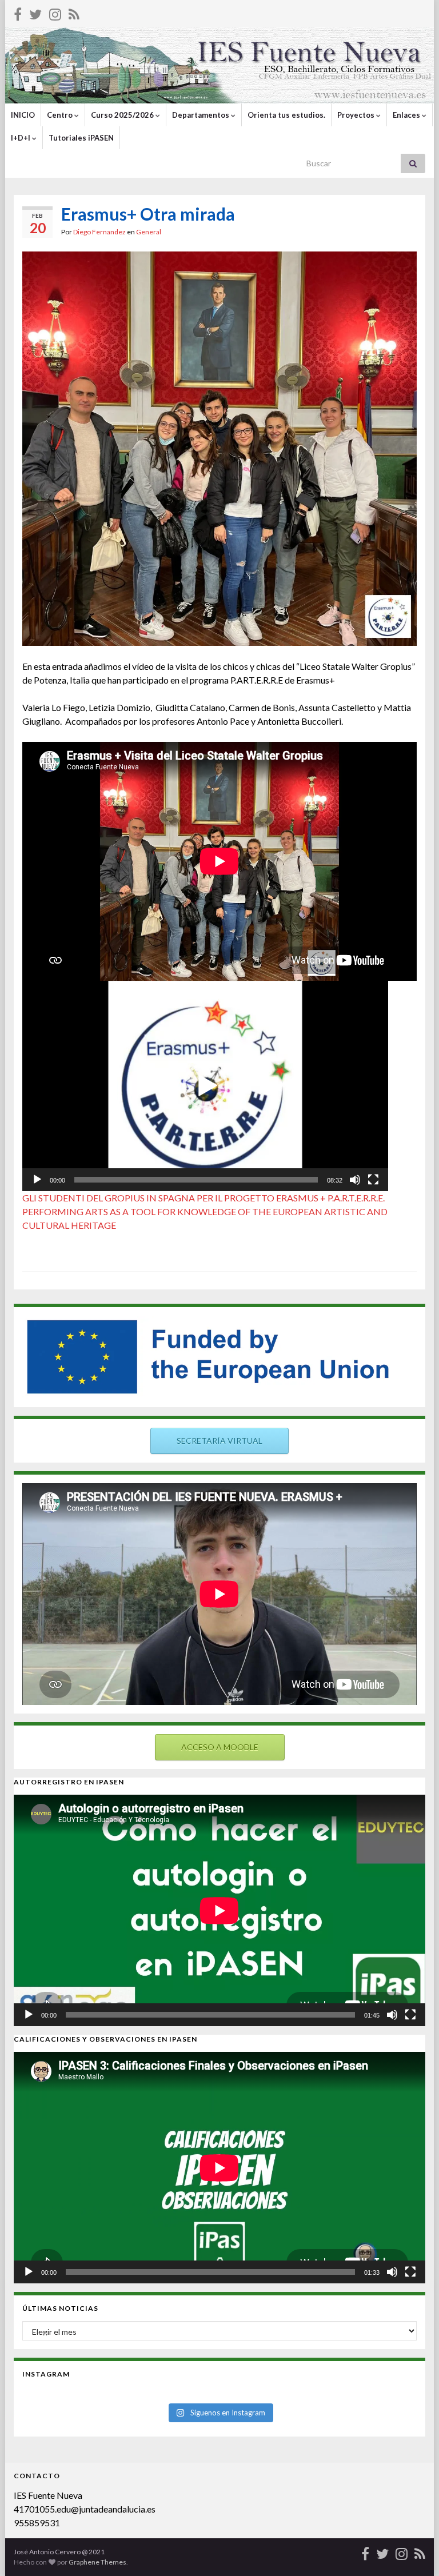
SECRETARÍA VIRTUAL (219, 1441)
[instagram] (55, 12)
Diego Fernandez (99, 232)
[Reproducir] (37, 1180)
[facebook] (18, 12)
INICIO (23, 115)
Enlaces (407, 115)
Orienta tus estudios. (286, 115)
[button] (205, 1086)
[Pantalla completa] (373, 1180)
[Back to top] (413, 2550)
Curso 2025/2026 (123, 115)
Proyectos (357, 115)
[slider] (196, 1180)
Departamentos (201, 115)
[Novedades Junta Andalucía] (74, 12)
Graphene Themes (97, 2562)
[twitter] (35, 12)
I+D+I (21, 138)
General (149, 232)
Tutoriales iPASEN (81, 138)
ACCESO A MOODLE (220, 1747)
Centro (61, 115)
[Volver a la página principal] (219, 65)
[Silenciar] (355, 1180)
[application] (205, 1086)
